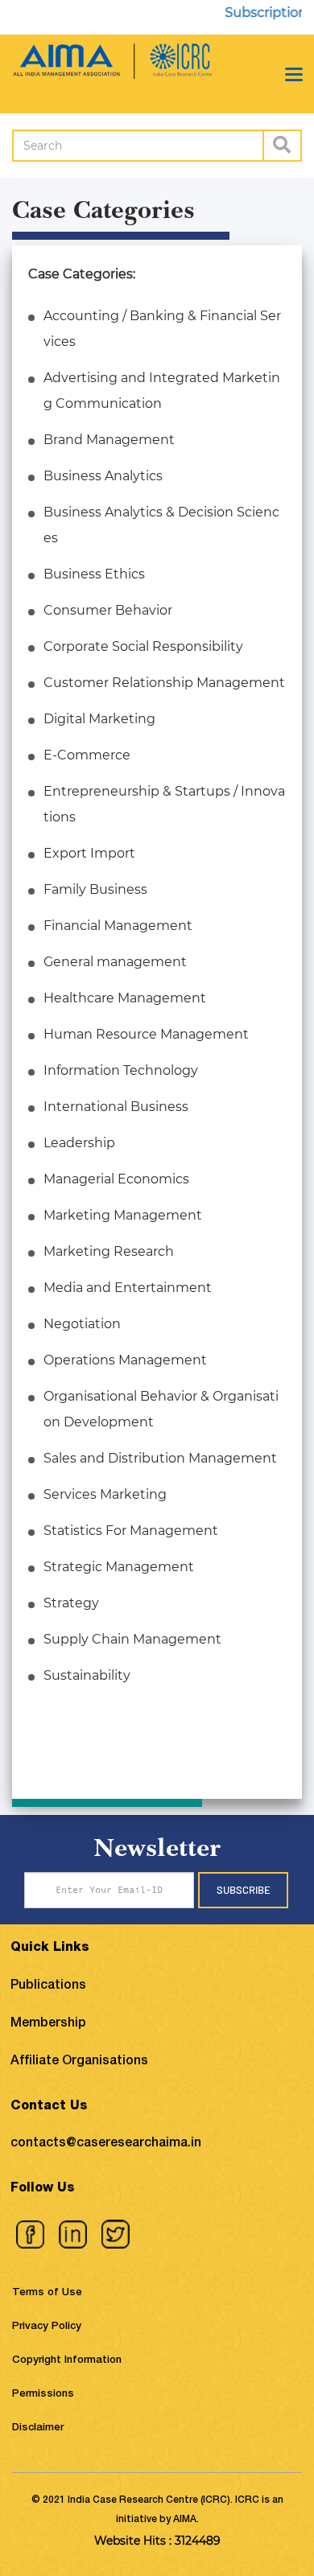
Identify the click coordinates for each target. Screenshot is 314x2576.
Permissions (43, 2395)
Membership (48, 2024)
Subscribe (244, 1890)
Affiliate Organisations (79, 2062)
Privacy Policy (47, 2327)
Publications (48, 1986)
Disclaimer (38, 2428)
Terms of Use (47, 2293)
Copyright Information (67, 2361)
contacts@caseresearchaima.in (106, 2144)
